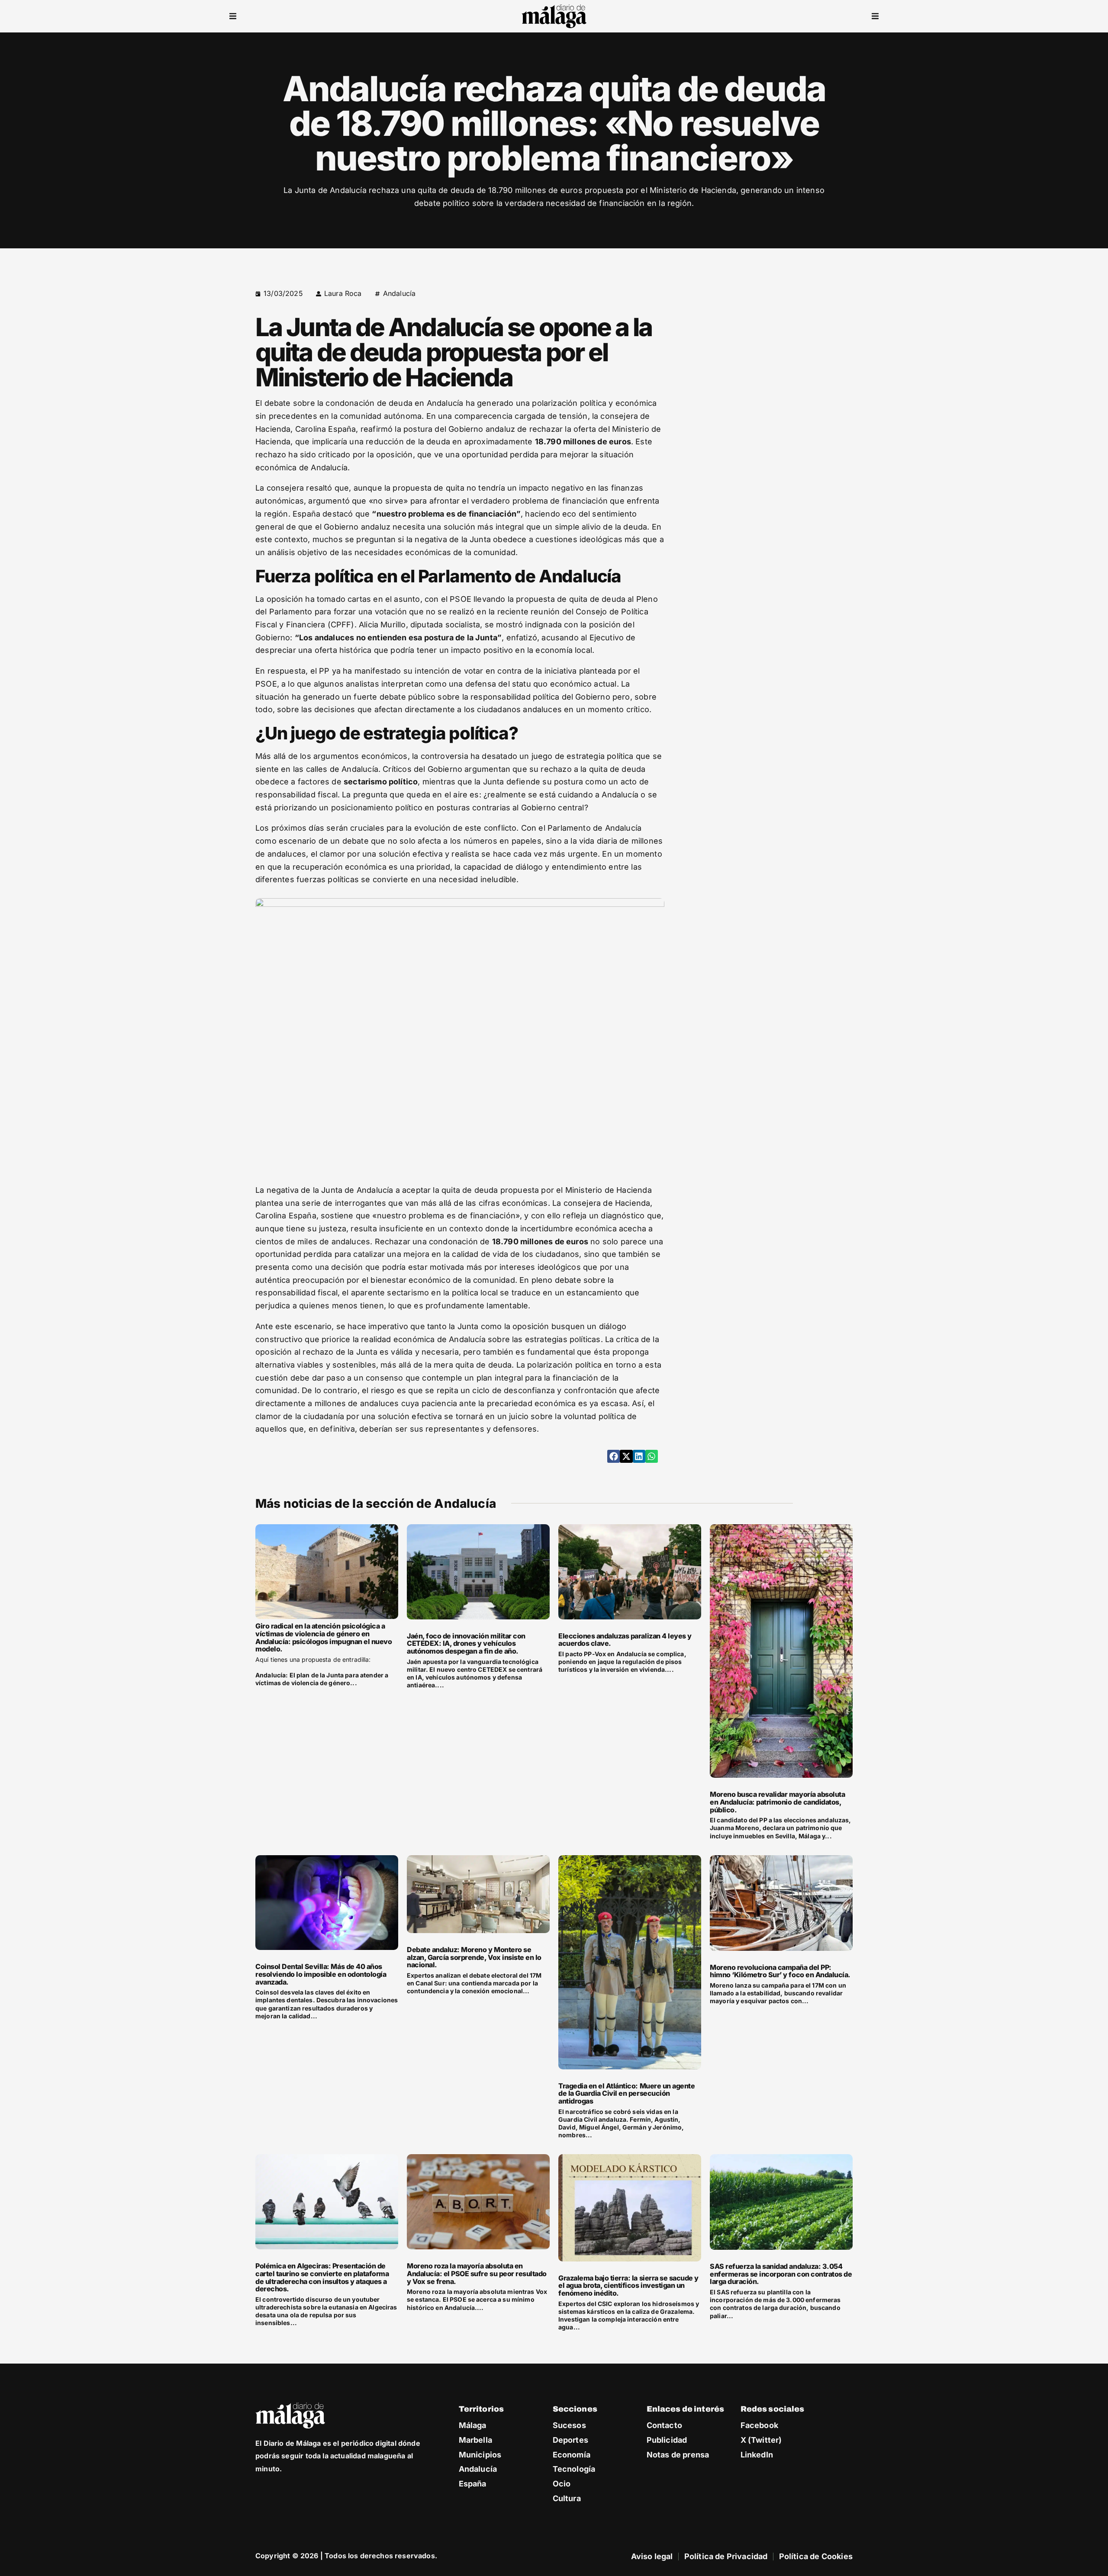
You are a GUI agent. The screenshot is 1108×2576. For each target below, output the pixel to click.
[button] (233, 16)
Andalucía (399, 293)
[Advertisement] (778, 348)
